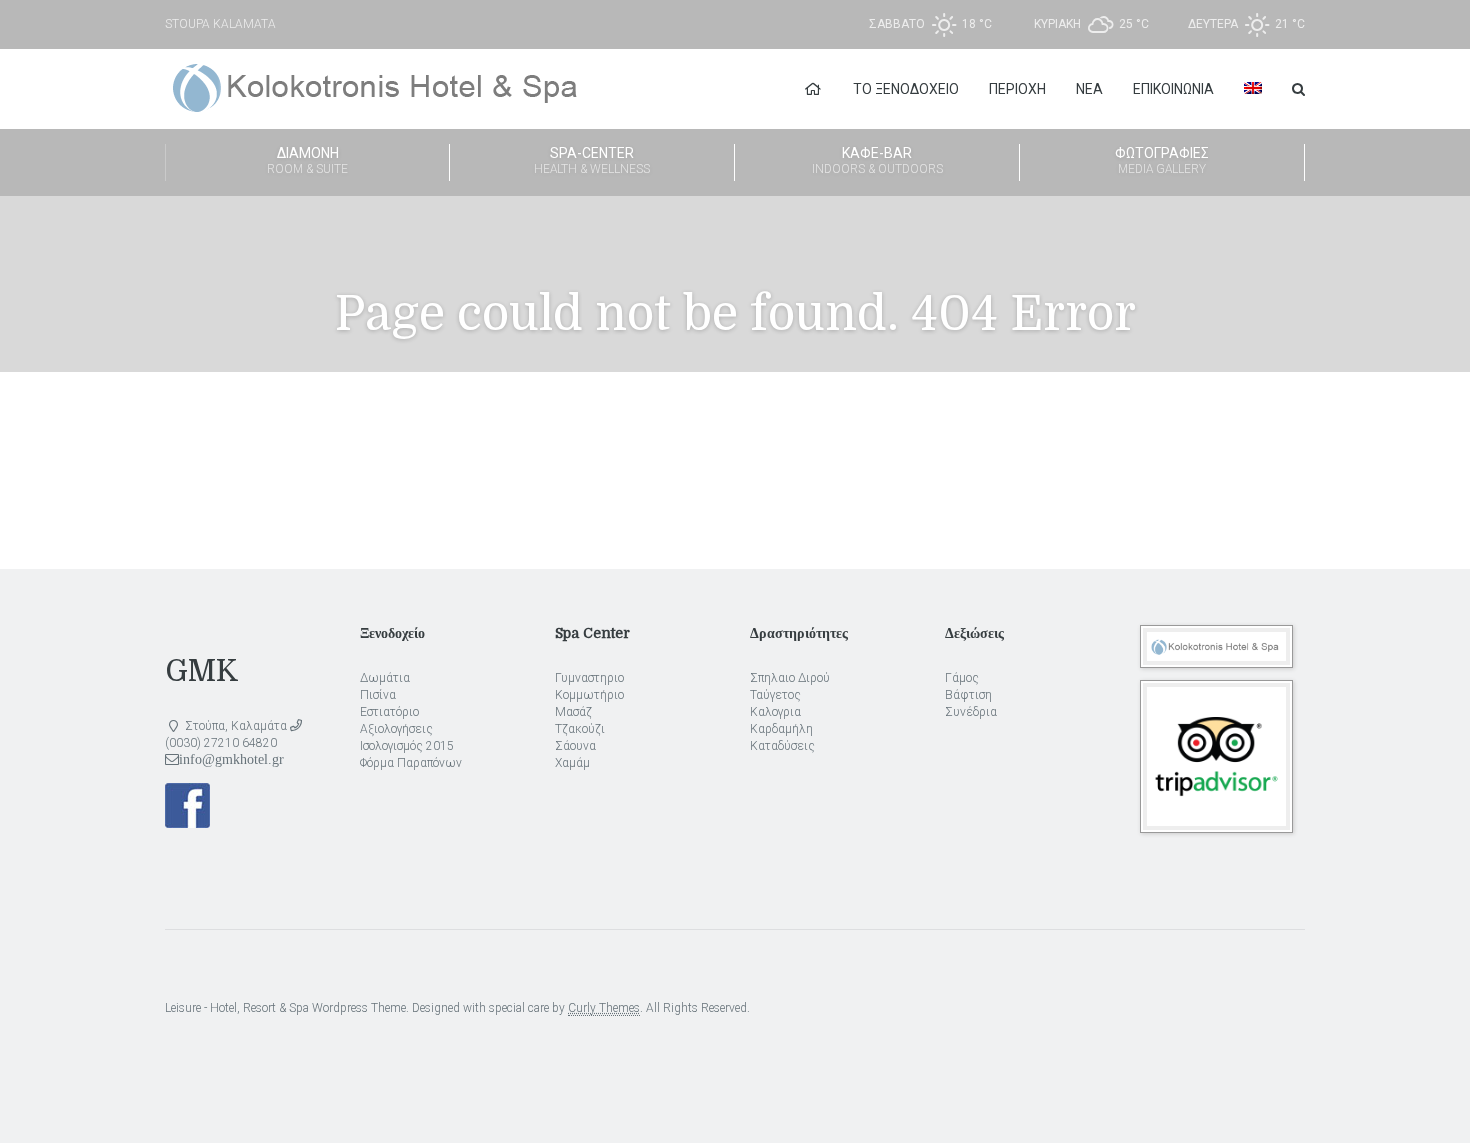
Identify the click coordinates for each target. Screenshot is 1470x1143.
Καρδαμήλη (781, 729)
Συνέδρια (971, 712)
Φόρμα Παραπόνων (411, 763)
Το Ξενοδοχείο (906, 89)
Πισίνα (378, 695)
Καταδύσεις (782, 746)
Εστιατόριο (389, 712)
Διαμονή (307, 160)
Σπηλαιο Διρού (790, 678)
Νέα (1089, 89)
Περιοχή (1017, 89)
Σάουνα (575, 746)
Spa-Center (592, 160)
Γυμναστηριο (589, 678)
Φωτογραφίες (1162, 160)
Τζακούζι (580, 729)
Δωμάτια (385, 678)
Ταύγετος (775, 695)
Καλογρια (775, 712)
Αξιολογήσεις (396, 729)
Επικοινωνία (1173, 89)
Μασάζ (573, 712)
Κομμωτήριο (589, 695)
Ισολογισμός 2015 (407, 746)
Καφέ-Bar (877, 160)
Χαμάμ (572, 763)
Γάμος (962, 678)
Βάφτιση (968, 695)
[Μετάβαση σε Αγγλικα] (1253, 89)
